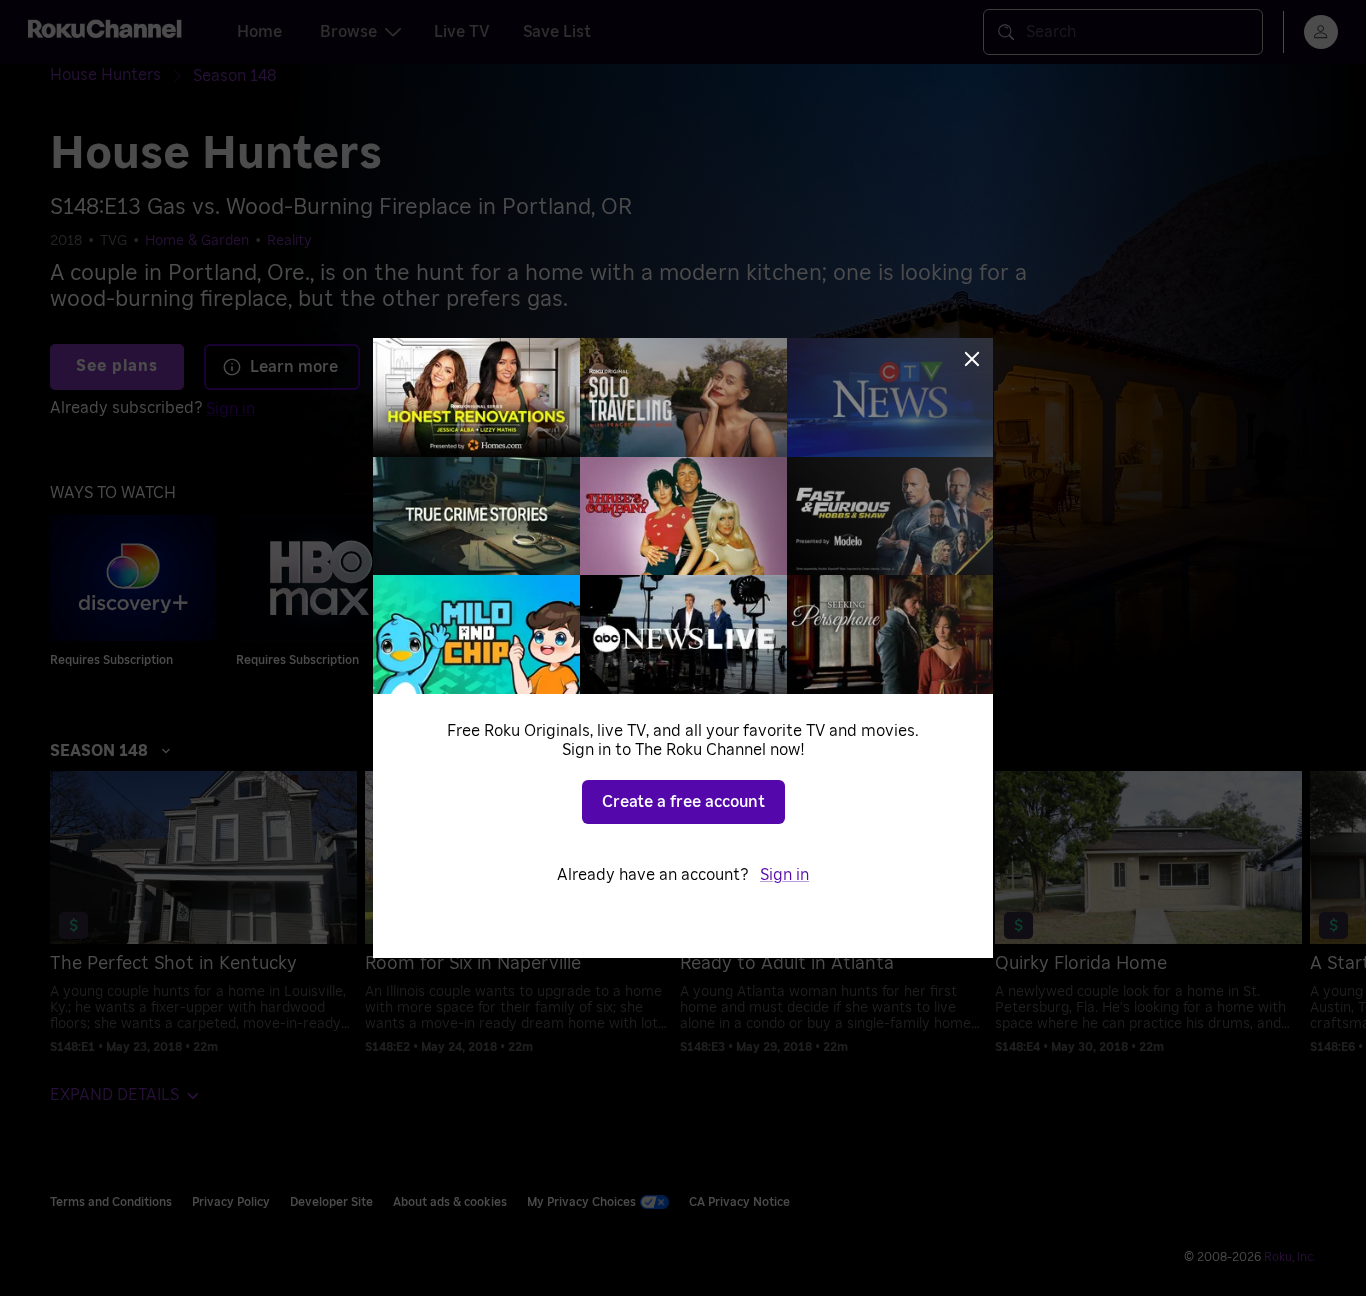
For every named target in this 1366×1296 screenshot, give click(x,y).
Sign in (784, 875)
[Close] (972, 359)
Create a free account (683, 802)
